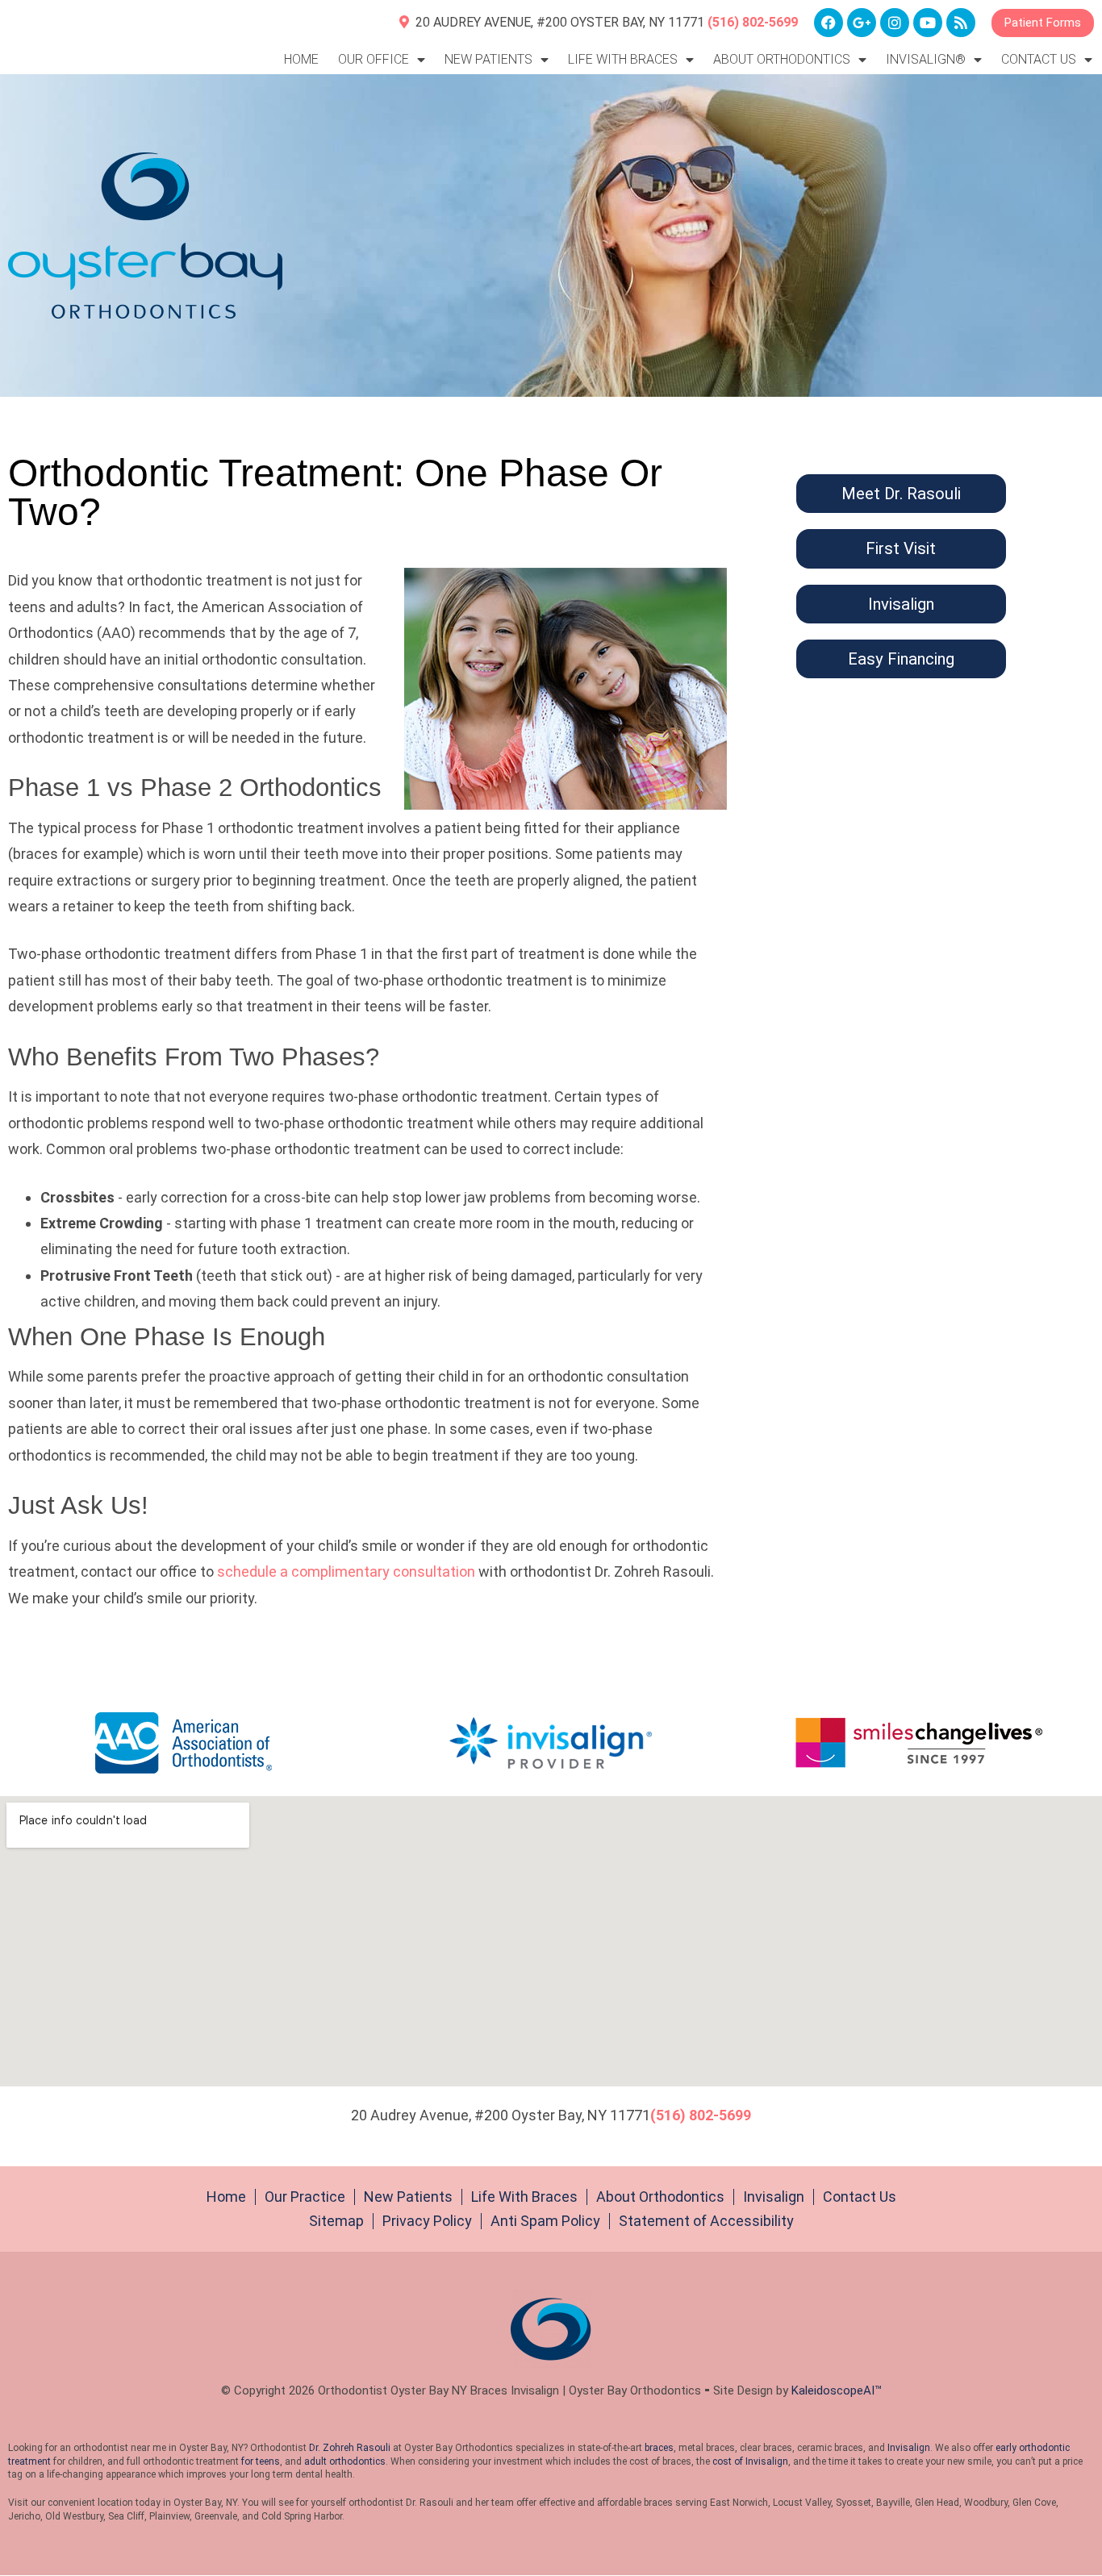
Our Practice (305, 2197)
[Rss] (961, 23)
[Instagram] (895, 23)
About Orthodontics (660, 2197)
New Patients (408, 2197)
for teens (261, 2461)
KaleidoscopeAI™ (837, 2391)
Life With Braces (524, 2197)
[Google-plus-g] (862, 23)
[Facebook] (829, 23)
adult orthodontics (345, 2461)
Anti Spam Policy (545, 2221)
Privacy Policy (427, 2221)
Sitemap (336, 2221)
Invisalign (774, 2197)
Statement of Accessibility (706, 2221)
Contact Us (860, 2197)
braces (659, 2448)
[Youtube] (928, 23)
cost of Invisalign (750, 2461)
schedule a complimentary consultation (346, 1571)
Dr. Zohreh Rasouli (350, 2448)
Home (301, 59)
